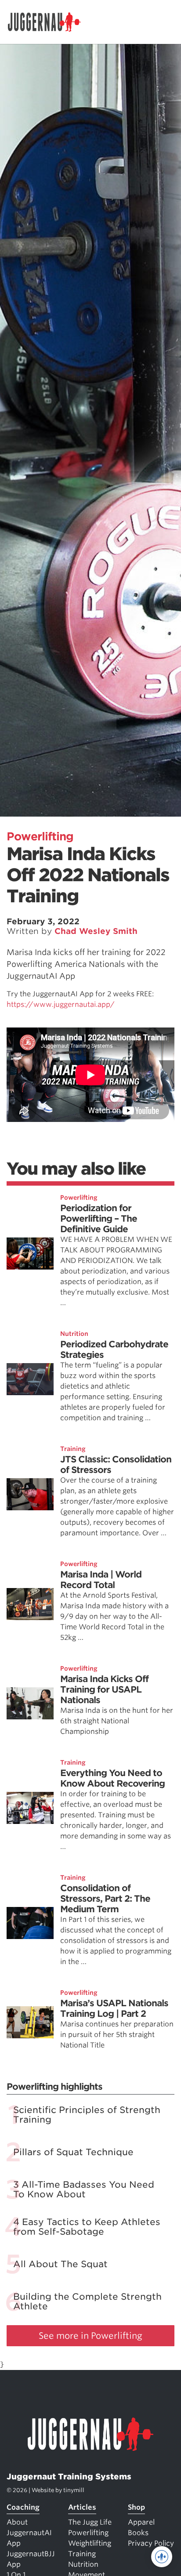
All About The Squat (60, 2264)
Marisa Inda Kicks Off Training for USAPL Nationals (104, 1690)
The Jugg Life (90, 2522)
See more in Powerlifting (90, 2336)
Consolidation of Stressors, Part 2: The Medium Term (105, 1899)
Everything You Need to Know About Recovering (112, 1778)
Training (73, 1449)
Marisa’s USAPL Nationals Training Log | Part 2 (114, 2008)
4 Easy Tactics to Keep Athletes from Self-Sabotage (87, 2227)
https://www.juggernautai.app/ (61, 1004)
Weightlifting (90, 2543)
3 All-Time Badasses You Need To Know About (84, 2189)
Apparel (141, 2522)
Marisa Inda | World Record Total (101, 1580)
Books (138, 2533)
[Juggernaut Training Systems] (48, 22)
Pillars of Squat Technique (73, 2152)
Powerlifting (40, 836)
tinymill (74, 2490)
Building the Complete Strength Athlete (87, 2301)
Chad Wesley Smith (96, 931)
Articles (82, 2507)
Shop (136, 2507)
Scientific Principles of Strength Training (87, 2115)
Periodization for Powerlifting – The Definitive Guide (99, 1219)
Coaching (23, 2507)
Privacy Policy (151, 2543)
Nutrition (74, 1334)
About (17, 2522)
